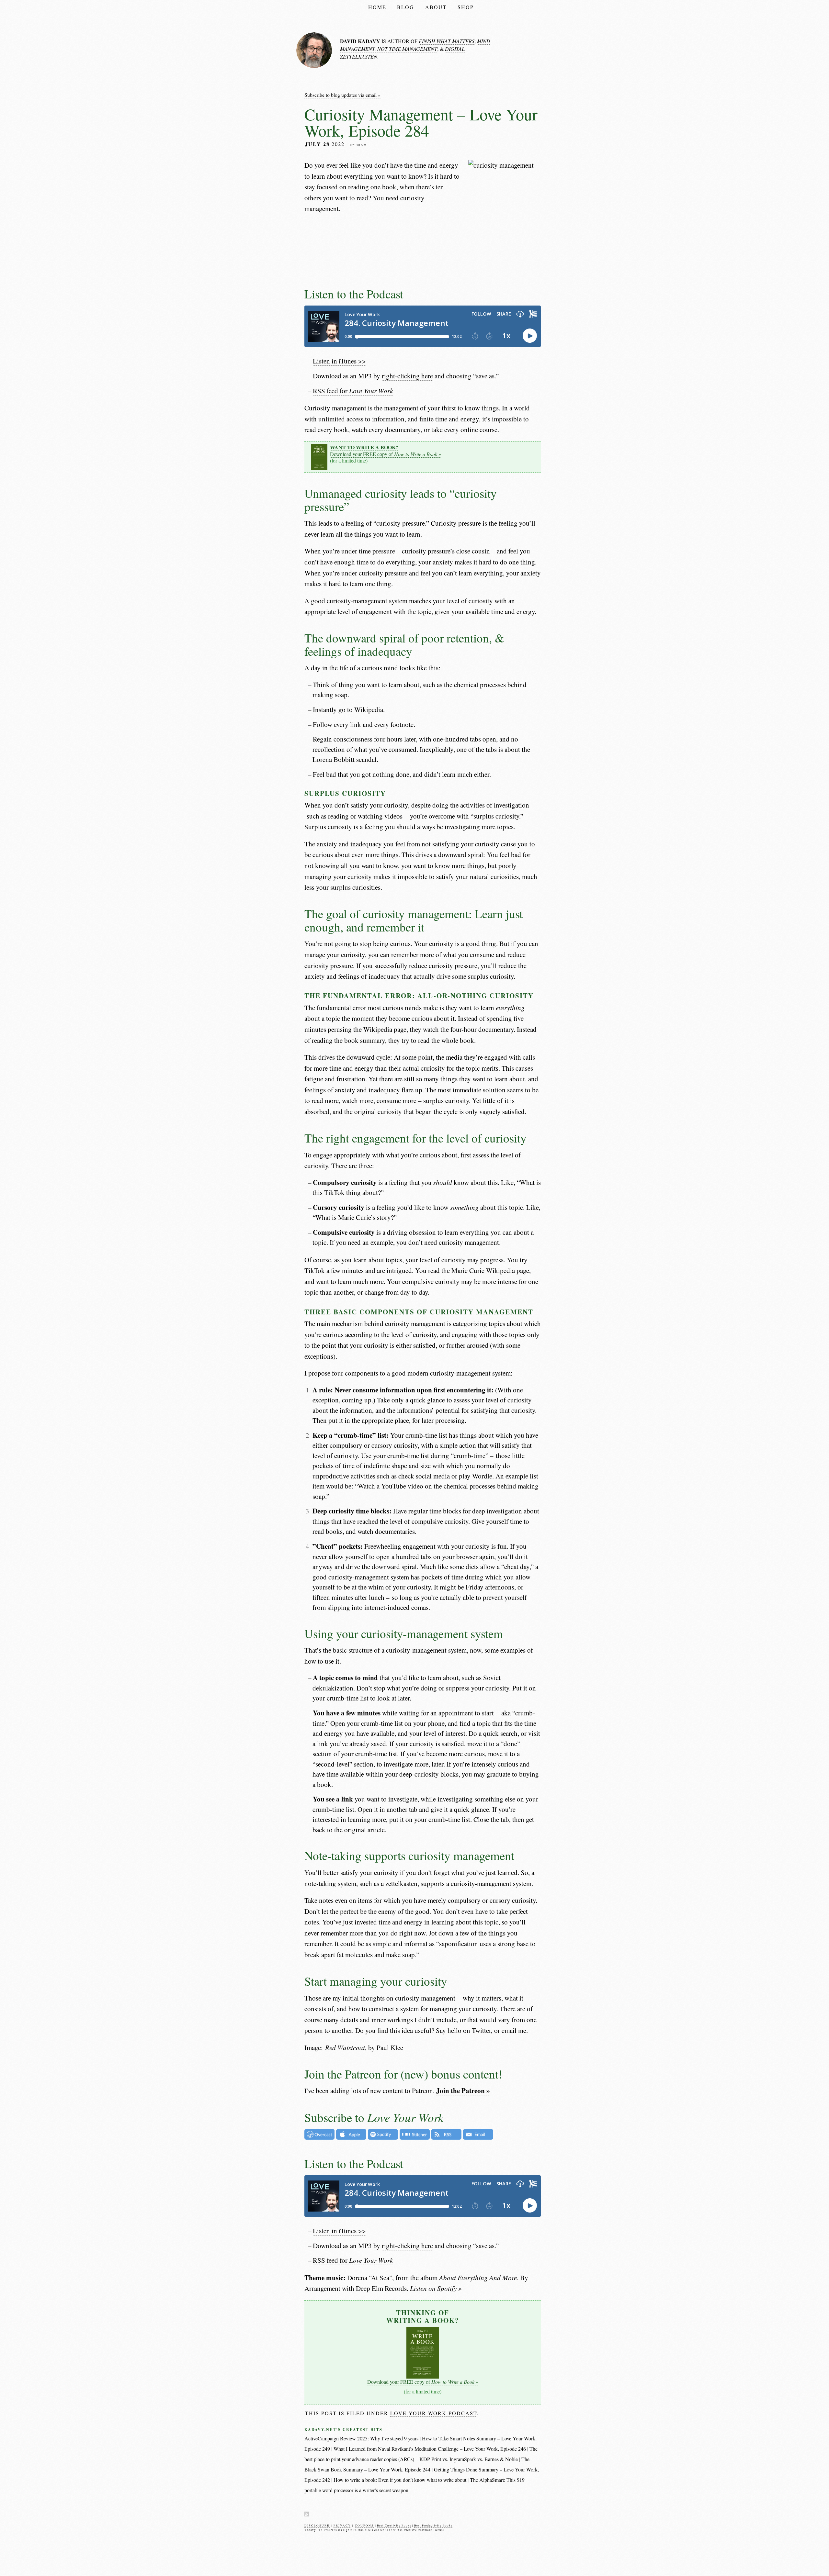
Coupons (364, 2526)
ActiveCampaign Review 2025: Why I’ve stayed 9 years (361, 2438)
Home (377, 7)
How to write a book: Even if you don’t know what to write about (400, 2480)
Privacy (342, 2526)
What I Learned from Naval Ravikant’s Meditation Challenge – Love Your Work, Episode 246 (430, 2449)
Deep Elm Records (381, 2288)
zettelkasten (401, 1883)
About (436, 7)
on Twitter (477, 2030)
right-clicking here (407, 376)
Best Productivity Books (433, 2526)
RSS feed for (353, 391)
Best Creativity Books (394, 2526)
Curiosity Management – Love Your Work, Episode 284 (421, 122)
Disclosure (317, 2526)
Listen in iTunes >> (339, 361)
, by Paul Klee (364, 2047)
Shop (466, 7)
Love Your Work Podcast (434, 2413)
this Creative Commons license (421, 2530)
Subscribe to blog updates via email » (342, 95)
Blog (406, 7)
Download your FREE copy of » (386, 451)
